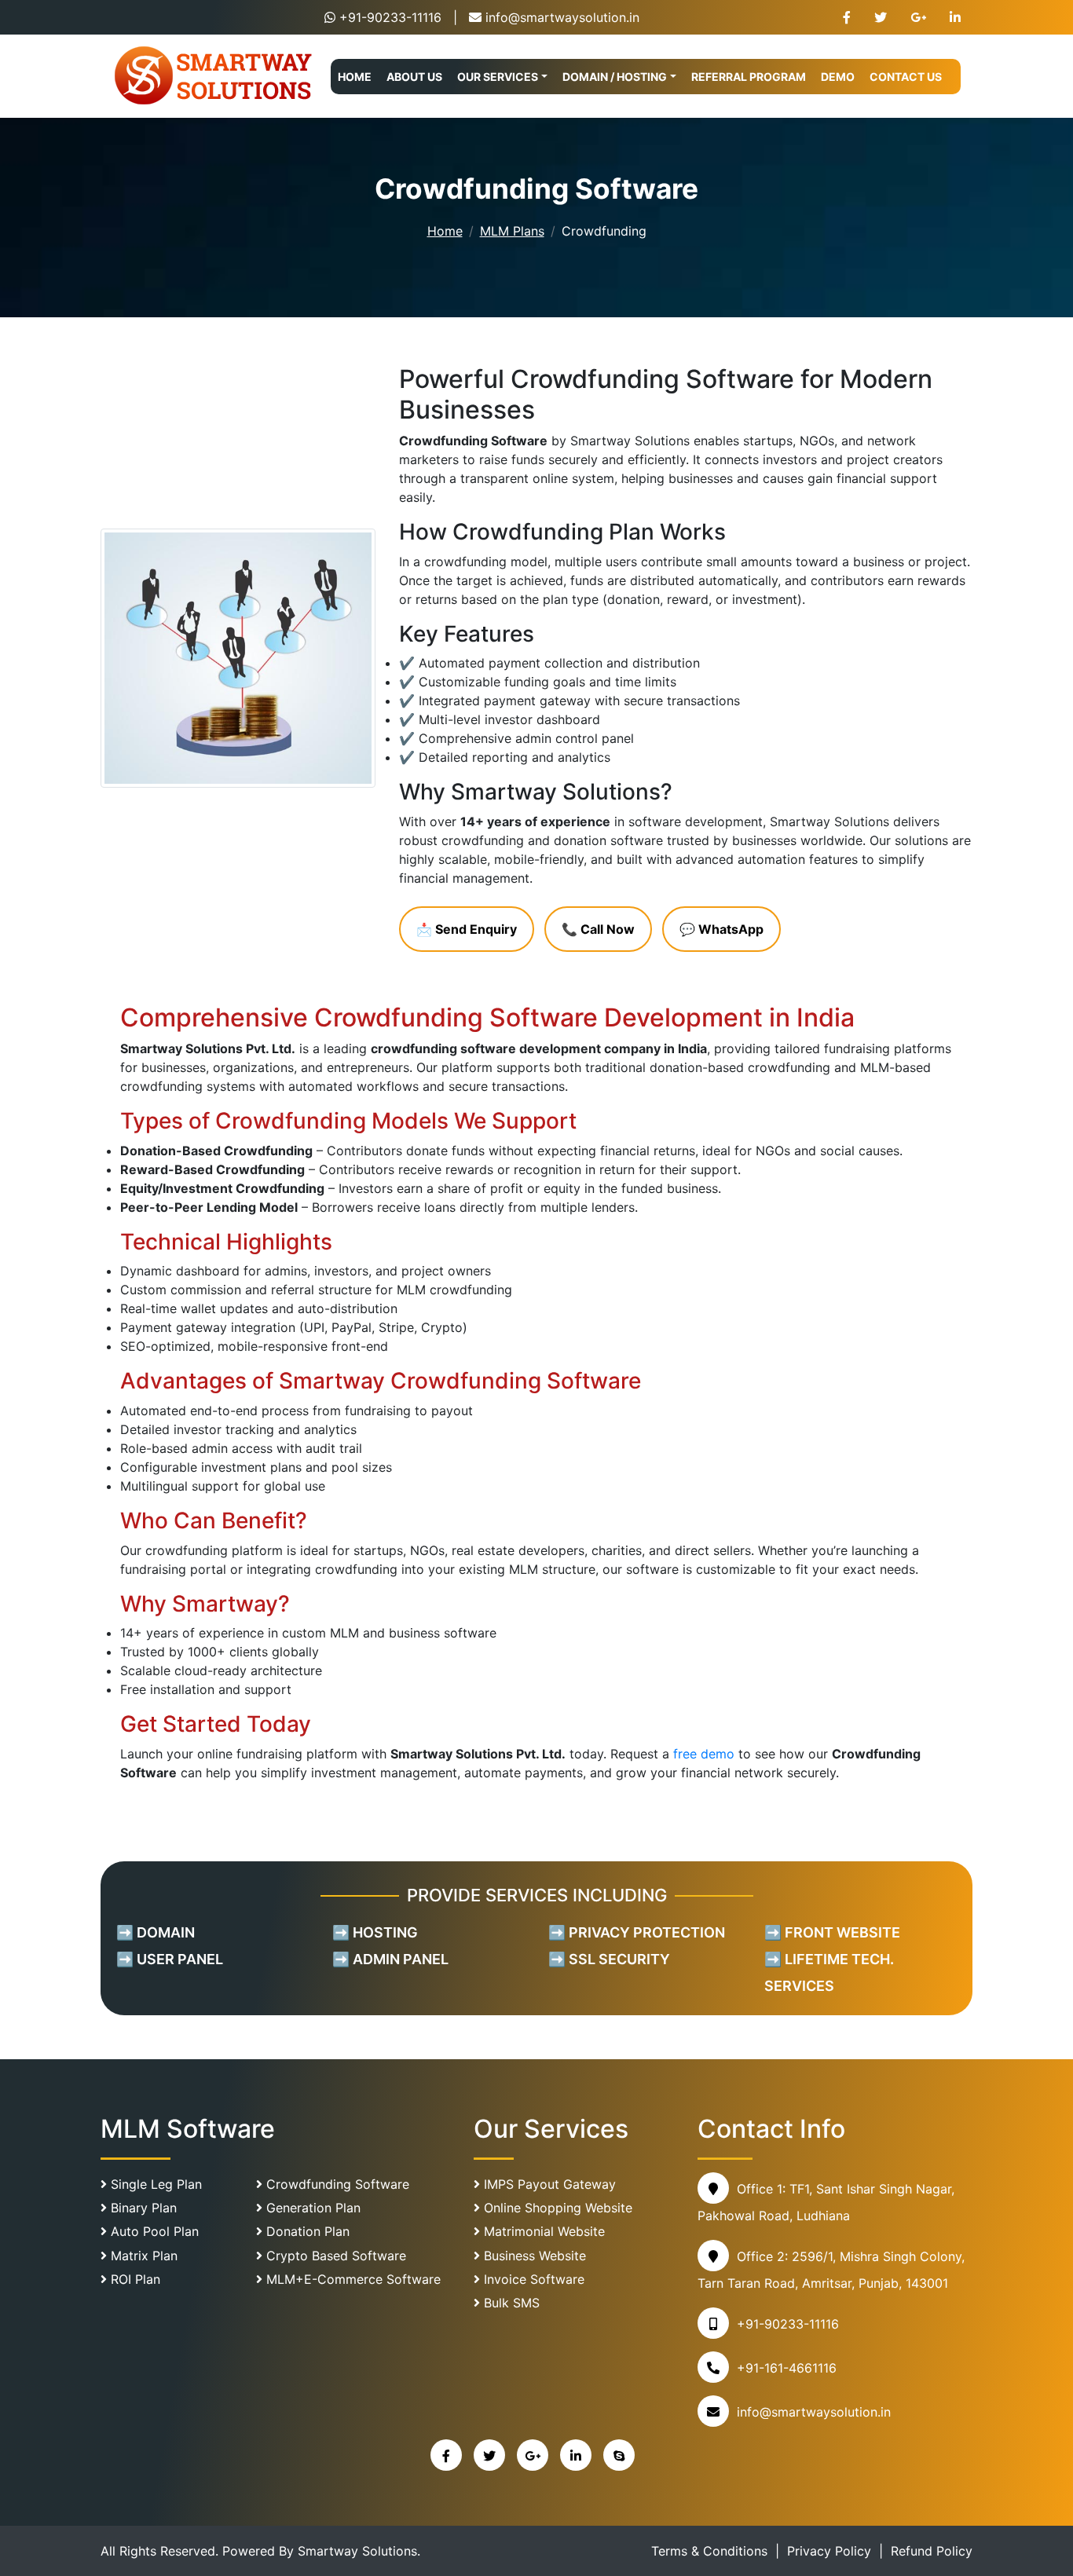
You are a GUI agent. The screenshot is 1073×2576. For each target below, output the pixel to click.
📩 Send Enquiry (467, 929)
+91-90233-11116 (390, 17)
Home (445, 231)
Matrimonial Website (542, 2231)
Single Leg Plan (154, 2184)
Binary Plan (142, 2208)
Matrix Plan (142, 2256)
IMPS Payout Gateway (548, 2184)
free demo (704, 1754)
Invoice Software (532, 2279)
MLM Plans (512, 231)
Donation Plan (306, 2231)
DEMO (838, 77)
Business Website (533, 2256)
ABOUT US (414, 77)
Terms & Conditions (709, 2551)
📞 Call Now (598, 929)
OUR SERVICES (498, 77)
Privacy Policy (829, 2551)
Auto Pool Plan (153, 2231)
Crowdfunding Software (336, 2184)
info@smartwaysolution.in (562, 17)
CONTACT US (906, 77)
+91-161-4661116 (787, 2368)
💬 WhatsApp (721, 929)
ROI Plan (134, 2279)
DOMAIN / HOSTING (615, 77)
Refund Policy (932, 2551)
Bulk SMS (510, 2303)
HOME (355, 77)
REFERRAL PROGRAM (749, 77)
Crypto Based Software (334, 2256)
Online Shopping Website (556, 2208)
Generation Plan (311, 2208)
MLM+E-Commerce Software (352, 2279)
